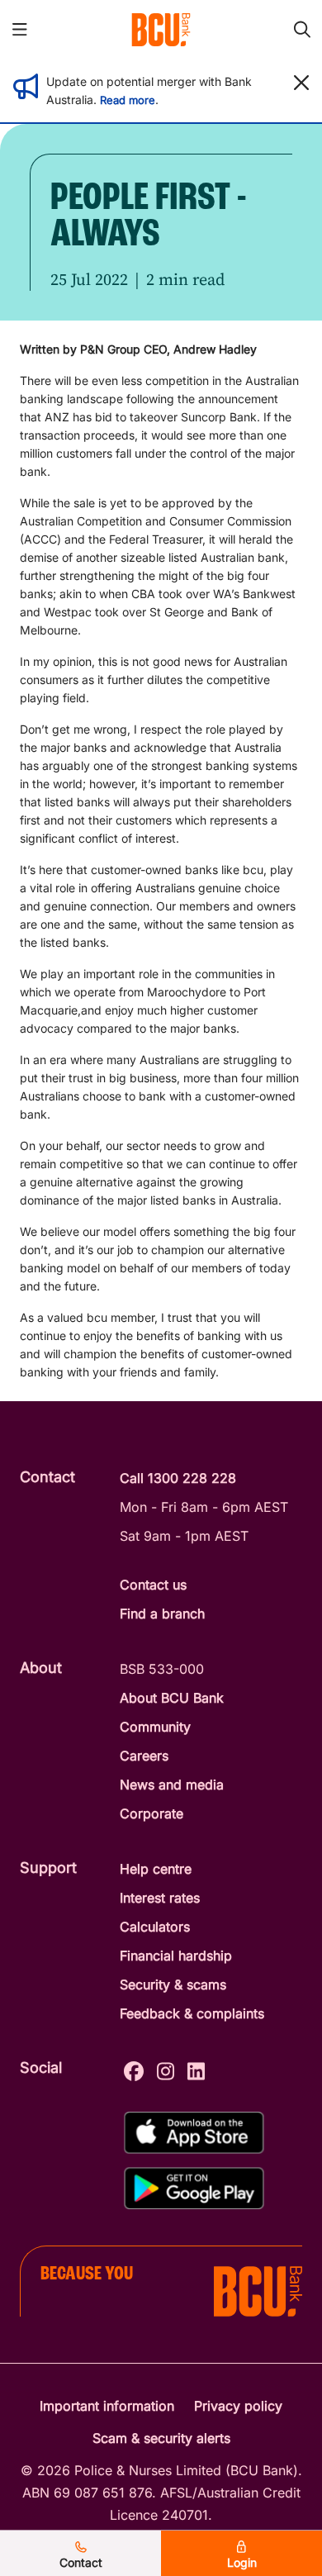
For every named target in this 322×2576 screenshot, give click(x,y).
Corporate (152, 1813)
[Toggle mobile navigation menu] (20, 30)
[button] (301, 83)
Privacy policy (238, 2406)
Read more (128, 100)
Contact (81, 2562)
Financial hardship (176, 1956)
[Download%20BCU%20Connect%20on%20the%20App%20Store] (194, 2133)
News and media (172, 1785)
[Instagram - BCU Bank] (166, 2069)
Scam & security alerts (161, 2438)
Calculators (155, 1927)
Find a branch (162, 1614)
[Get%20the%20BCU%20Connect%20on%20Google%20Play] (194, 2188)
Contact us (153, 1585)
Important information (107, 2406)
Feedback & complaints (192, 2013)
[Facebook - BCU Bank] (134, 2069)
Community (155, 1727)
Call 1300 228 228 (178, 1478)
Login (242, 2562)
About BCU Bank (172, 1698)
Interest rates (160, 1898)
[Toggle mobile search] (302, 30)
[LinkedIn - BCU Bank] (196, 2069)
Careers (144, 1756)
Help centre (156, 1869)
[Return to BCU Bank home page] (161, 30)
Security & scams (173, 1984)
